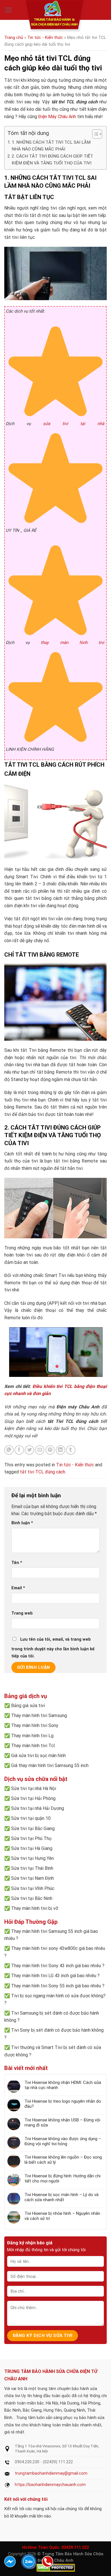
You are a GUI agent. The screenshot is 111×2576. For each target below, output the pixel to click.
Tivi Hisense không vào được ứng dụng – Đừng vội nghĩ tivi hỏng (63, 2141)
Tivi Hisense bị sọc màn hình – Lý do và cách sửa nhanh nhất (61, 2197)
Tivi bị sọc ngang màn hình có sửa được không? (58, 1996)
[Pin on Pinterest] (50, 1450)
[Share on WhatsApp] (9, 1450)
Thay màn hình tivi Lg (32, 1736)
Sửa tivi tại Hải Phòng (33, 1798)
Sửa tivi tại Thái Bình (32, 1868)
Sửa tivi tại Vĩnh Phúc (33, 1888)
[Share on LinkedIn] (60, 1450)
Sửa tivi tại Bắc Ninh (32, 1898)
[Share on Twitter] (29, 1450)
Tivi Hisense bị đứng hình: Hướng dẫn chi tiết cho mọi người (62, 2178)
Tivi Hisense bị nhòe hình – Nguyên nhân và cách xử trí (62, 2216)
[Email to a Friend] (40, 1450)
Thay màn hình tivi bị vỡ (35, 1908)
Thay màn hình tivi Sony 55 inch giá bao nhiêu (56, 1986)
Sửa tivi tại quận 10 (31, 1818)
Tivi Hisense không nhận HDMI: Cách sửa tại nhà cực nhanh (63, 2085)
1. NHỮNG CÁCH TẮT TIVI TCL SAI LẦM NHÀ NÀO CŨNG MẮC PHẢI (51, 146)
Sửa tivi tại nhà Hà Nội (34, 1788)
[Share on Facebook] (19, 1450)
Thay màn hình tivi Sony (35, 1725)
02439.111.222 (75, 2547)
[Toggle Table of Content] (94, 134)
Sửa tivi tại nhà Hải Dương (38, 1808)
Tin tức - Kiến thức (45, 37)
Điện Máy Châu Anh (57, 117)
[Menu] (8, 10)
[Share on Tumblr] (71, 1450)
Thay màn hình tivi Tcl (33, 1746)
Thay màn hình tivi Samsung (39, 1715)
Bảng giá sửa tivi (28, 1706)
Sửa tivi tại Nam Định (32, 1878)
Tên (17, 1563)
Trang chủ (14, 37)
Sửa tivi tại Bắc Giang (33, 1828)
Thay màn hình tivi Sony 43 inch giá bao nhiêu (56, 1966)
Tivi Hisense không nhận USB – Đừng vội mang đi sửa (62, 2123)
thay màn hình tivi (72, 643)
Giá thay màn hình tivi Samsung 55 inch (50, 1765)
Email (18, 1588)
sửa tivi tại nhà (74, 424)
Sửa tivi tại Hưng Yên (32, 1858)
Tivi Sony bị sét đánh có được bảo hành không (57, 2030)
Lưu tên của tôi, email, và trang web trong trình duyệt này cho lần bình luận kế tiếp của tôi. (53, 1648)
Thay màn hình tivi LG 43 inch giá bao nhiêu (54, 1976)
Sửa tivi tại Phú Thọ (31, 1838)
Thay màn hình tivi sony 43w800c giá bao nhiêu (58, 1948)
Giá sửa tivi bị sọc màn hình (38, 1756)
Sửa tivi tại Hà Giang (32, 1848)
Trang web (22, 1613)
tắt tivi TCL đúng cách (43, 1472)
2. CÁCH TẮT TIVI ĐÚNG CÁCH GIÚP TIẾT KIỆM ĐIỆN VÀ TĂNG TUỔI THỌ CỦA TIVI (52, 160)
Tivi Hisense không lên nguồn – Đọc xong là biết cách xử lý (63, 2160)
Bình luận (22, 1523)
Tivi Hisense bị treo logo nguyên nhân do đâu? (63, 2104)
